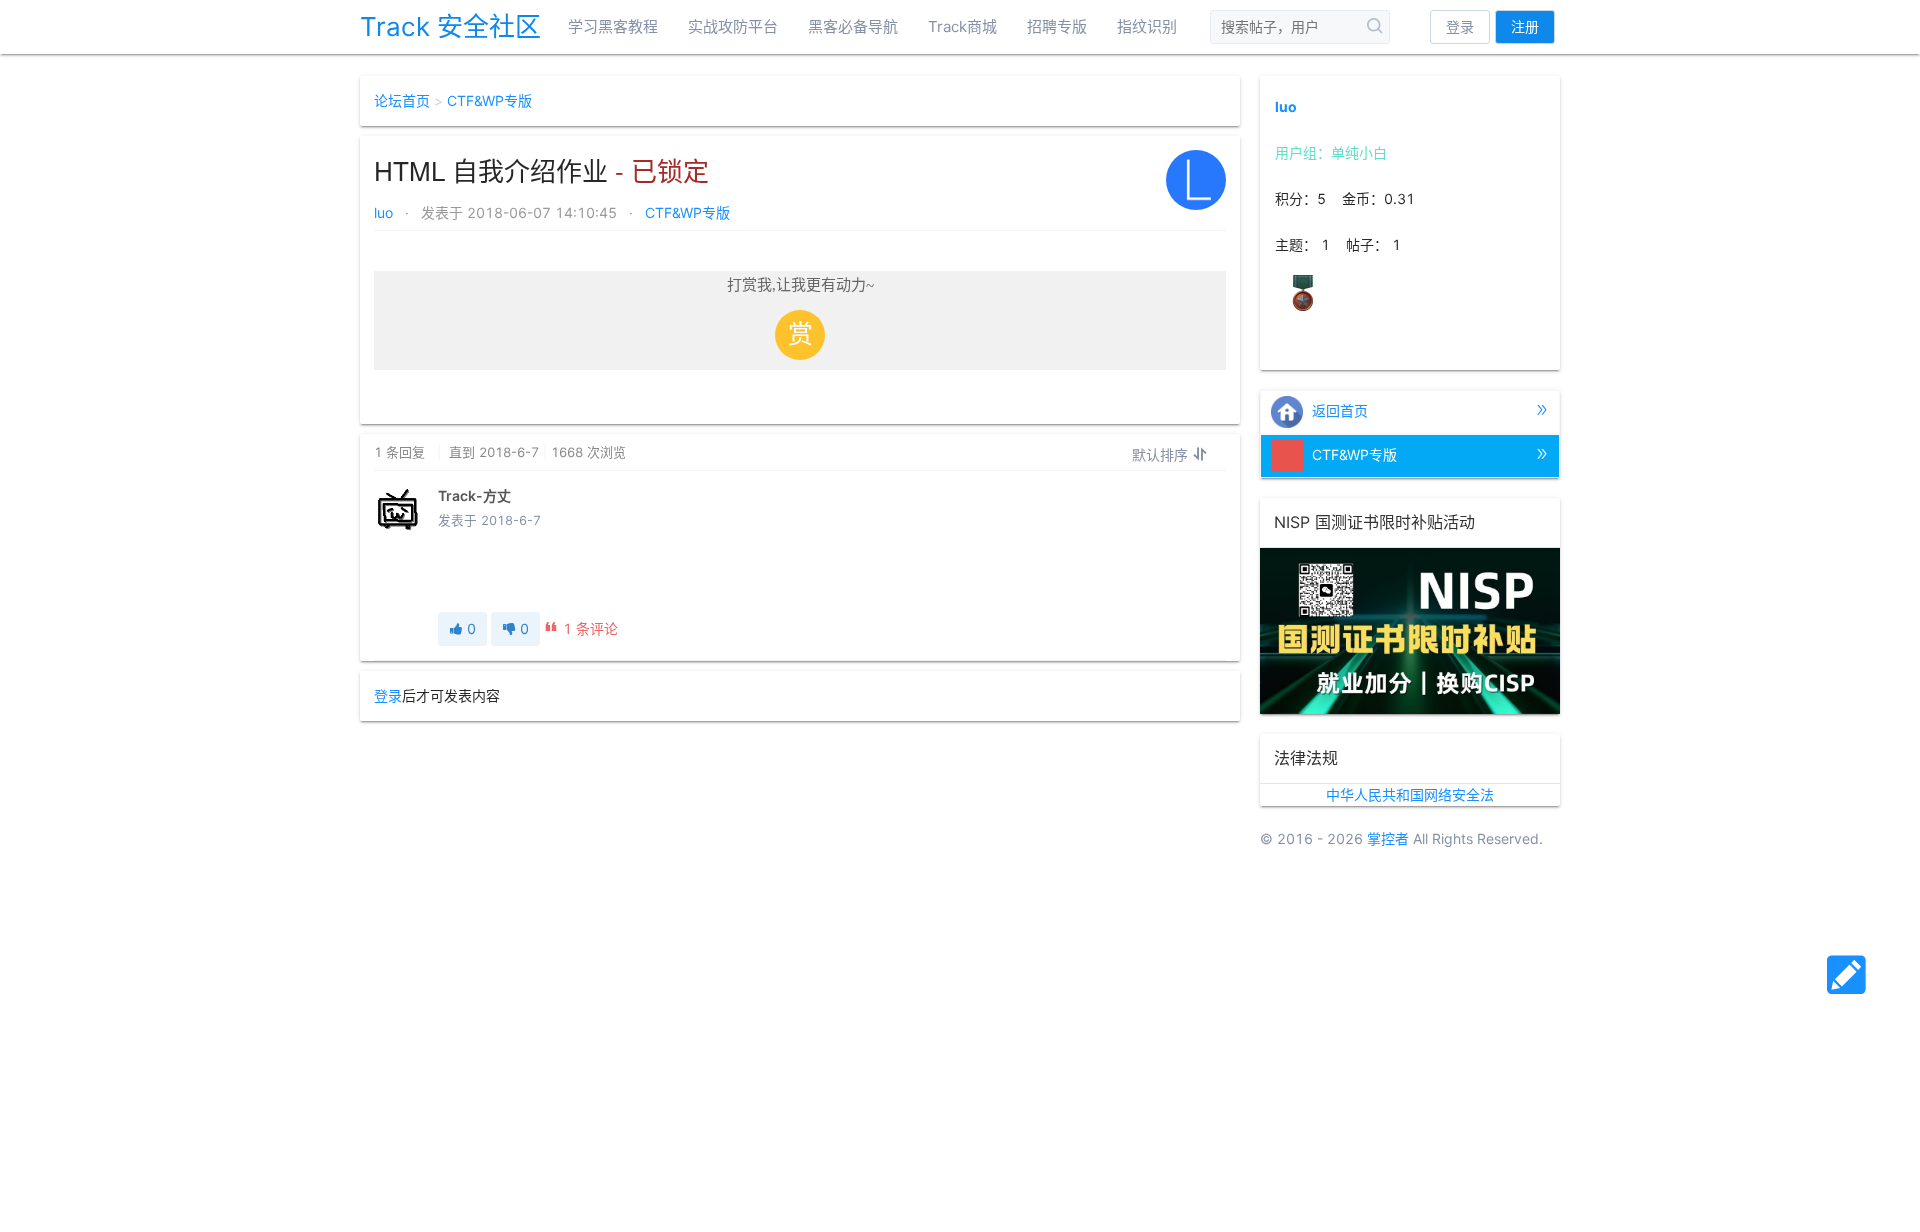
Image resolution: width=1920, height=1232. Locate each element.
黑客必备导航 (853, 26)
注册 (1525, 26)
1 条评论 (590, 628)
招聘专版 (1057, 26)
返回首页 (1338, 409)
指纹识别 (1147, 26)
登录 (1460, 26)
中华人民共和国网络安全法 (1410, 794)
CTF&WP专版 (489, 100)
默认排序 (1162, 454)
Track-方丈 (474, 495)
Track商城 (962, 26)
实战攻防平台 (733, 26)
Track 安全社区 (450, 26)
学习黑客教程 (613, 26)
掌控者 (1388, 838)
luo (385, 212)
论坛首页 (402, 100)
